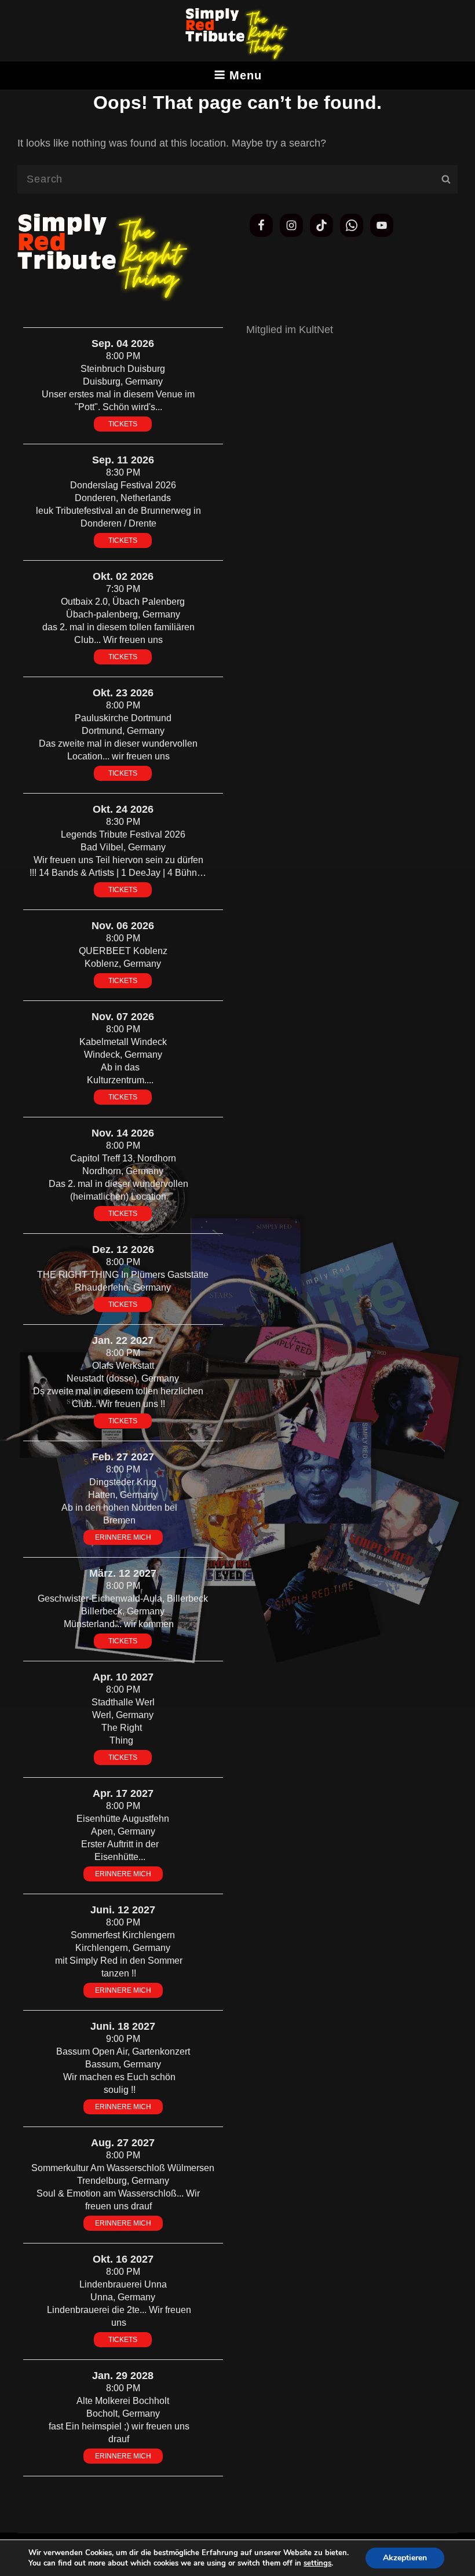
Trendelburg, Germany (123, 2181)
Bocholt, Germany (123, 2414)
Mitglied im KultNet (290, 330)
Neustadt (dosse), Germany (123, 1378)
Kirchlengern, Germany (123, 1948)
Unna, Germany (123, 2297)
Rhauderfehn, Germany (123, 1287)
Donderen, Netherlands (123, 498)
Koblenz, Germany (123, 964)
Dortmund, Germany (123, 731)
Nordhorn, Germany (123, 1171)
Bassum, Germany (123, 2064)
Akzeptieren (405, 2558)
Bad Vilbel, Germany (123, 847)
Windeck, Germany (123, 1055)
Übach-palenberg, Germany (123, 614)
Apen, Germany (123, 1831)
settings (317, 2563)
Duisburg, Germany (123, 381)
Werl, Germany (123, 1715)
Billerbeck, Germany (123, 1611)
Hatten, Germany (123, 1495)
